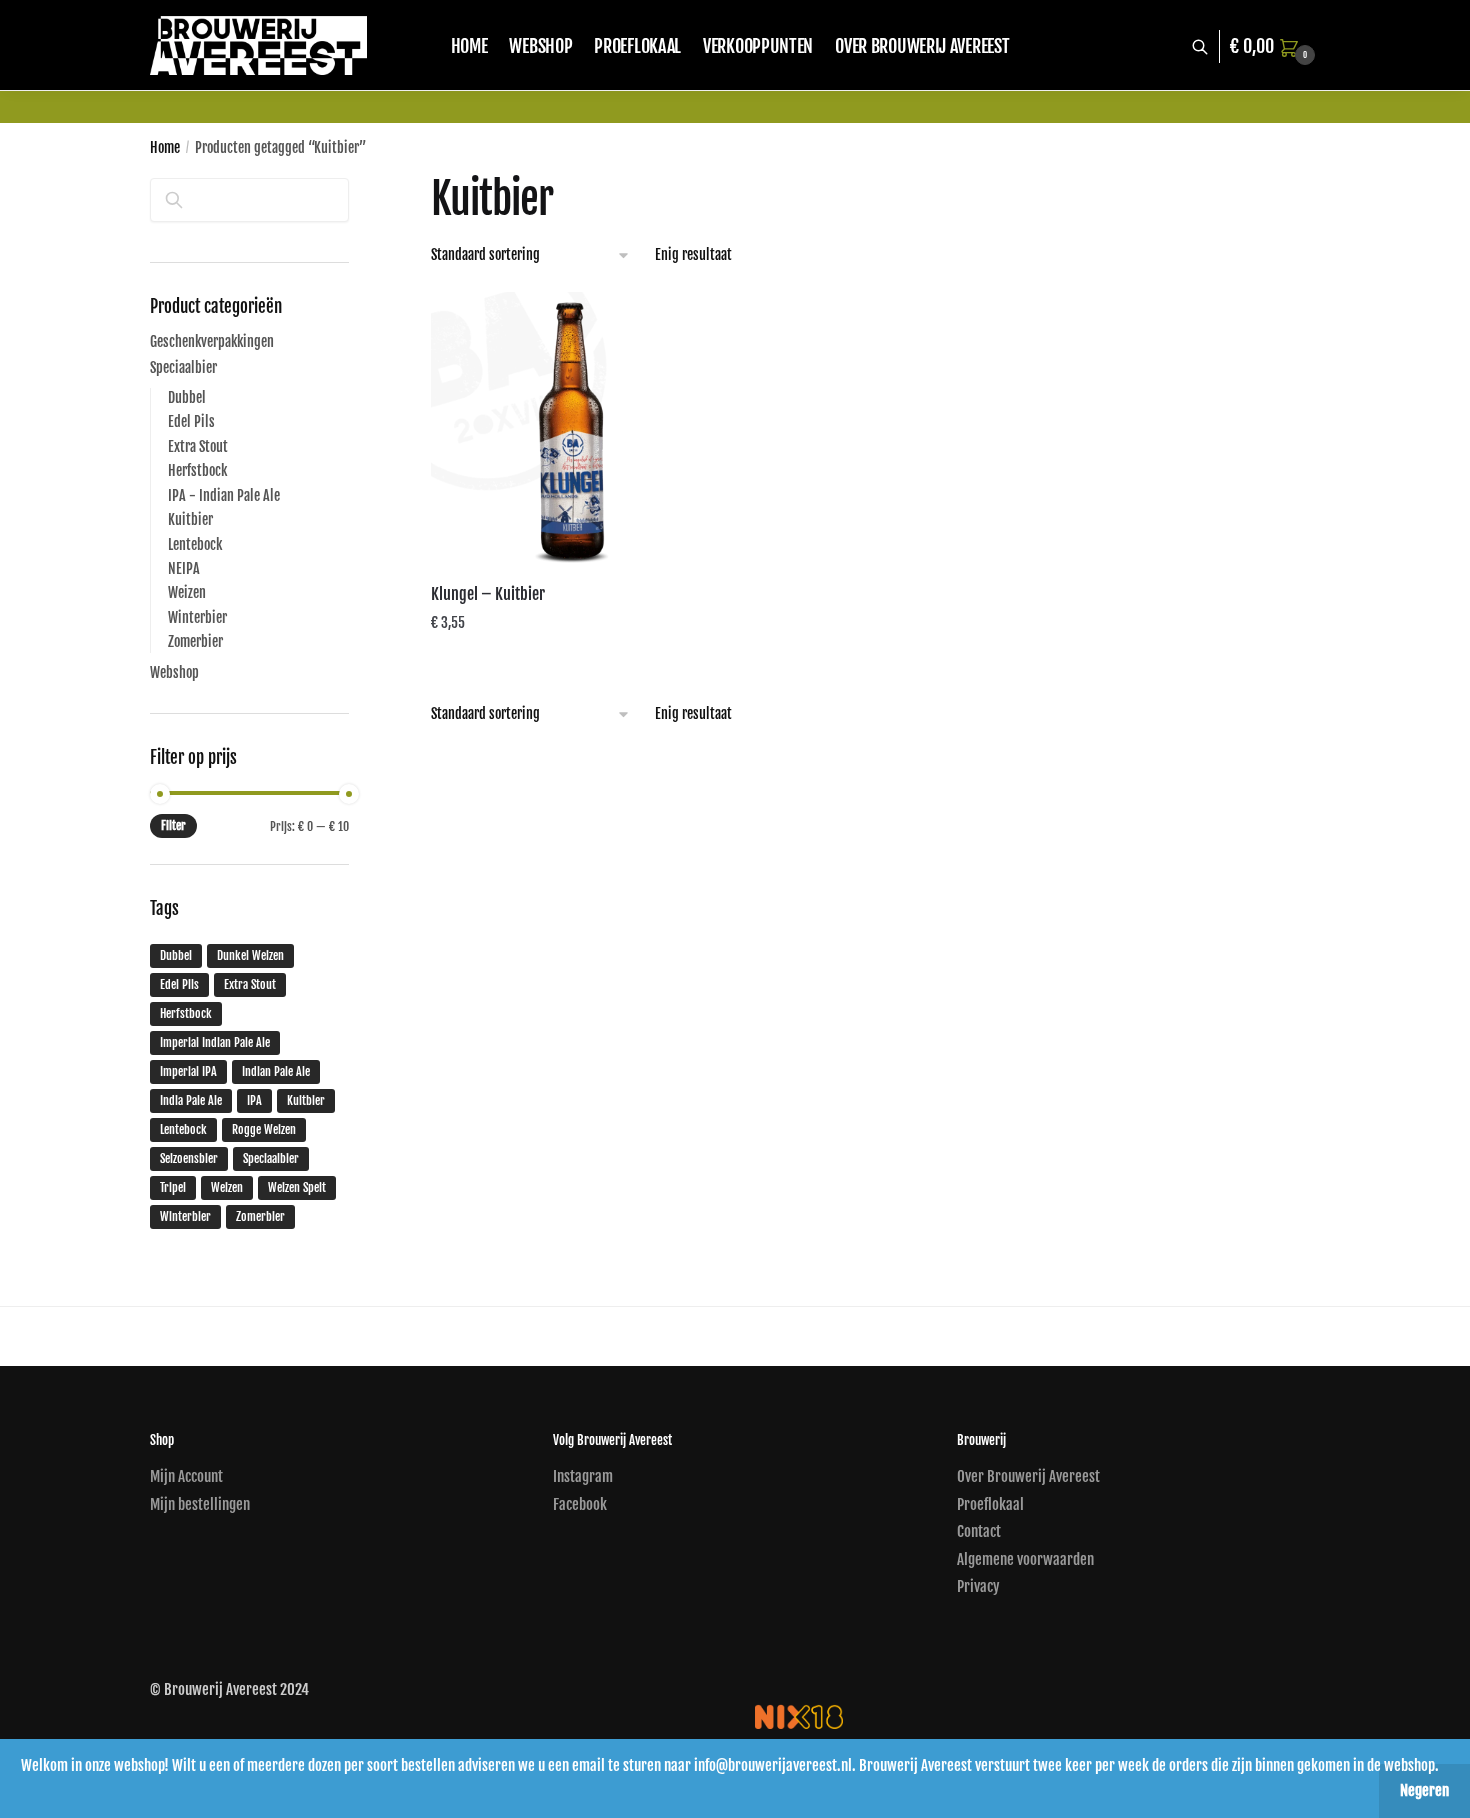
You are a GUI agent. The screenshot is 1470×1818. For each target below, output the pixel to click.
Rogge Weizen (264, 1129)
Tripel (173, 1187)
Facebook (580, 1504)
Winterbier (197, 617)
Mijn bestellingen (200, 1504)
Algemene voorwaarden (1025, 1559)
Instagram (583, 1476)
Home (165, 147)
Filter (173, 825)
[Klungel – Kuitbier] (569, 430)
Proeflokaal (990, 1504)
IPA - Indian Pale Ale (224, 495)
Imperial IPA (188, 1071)
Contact (979, 1531)
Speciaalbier (183, 367)
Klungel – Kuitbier (488, 594)
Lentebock (195, 544)
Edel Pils (191, 421)
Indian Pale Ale (276, 1071)
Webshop (174, 672)
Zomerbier (195, 641)
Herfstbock (197, 470)
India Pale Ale (191, 1100)
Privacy (978, 1586)
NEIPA (184, 568)
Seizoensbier (189, 1158)
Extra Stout (198, 446)
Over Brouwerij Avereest (1028, 1476)
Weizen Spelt (297, 1187)
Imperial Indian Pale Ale (215, 1042)
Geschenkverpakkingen (212, 341)
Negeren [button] (1424, 1790)
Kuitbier (190, 519)
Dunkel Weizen (250, 955)
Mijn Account (186, 1476)
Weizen (187, 592)
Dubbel (187, 397)
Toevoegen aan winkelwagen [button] (568, 662)
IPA (254, 1100)
